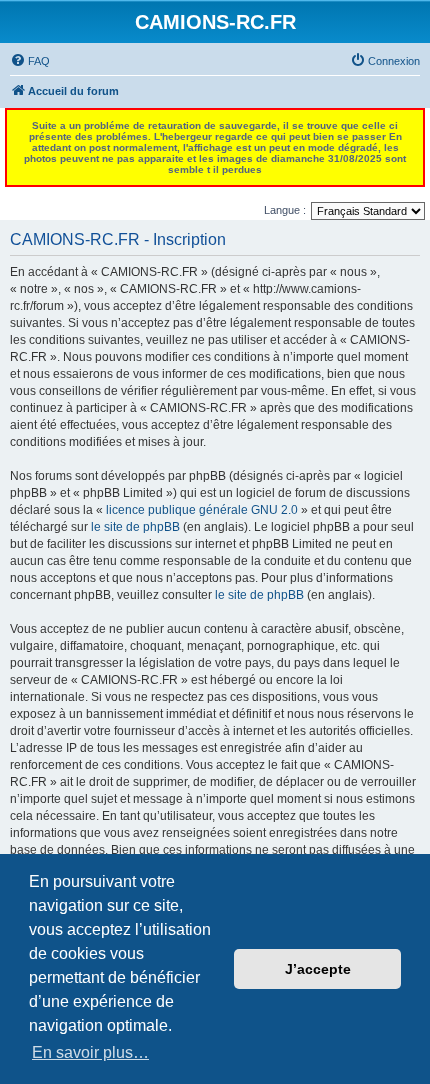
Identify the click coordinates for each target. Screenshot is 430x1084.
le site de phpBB (135, 527)
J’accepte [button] (318, 969)
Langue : (285, 210)
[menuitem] (30, 61)
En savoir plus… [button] (90, 1052)
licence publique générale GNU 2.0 (202, 510)
